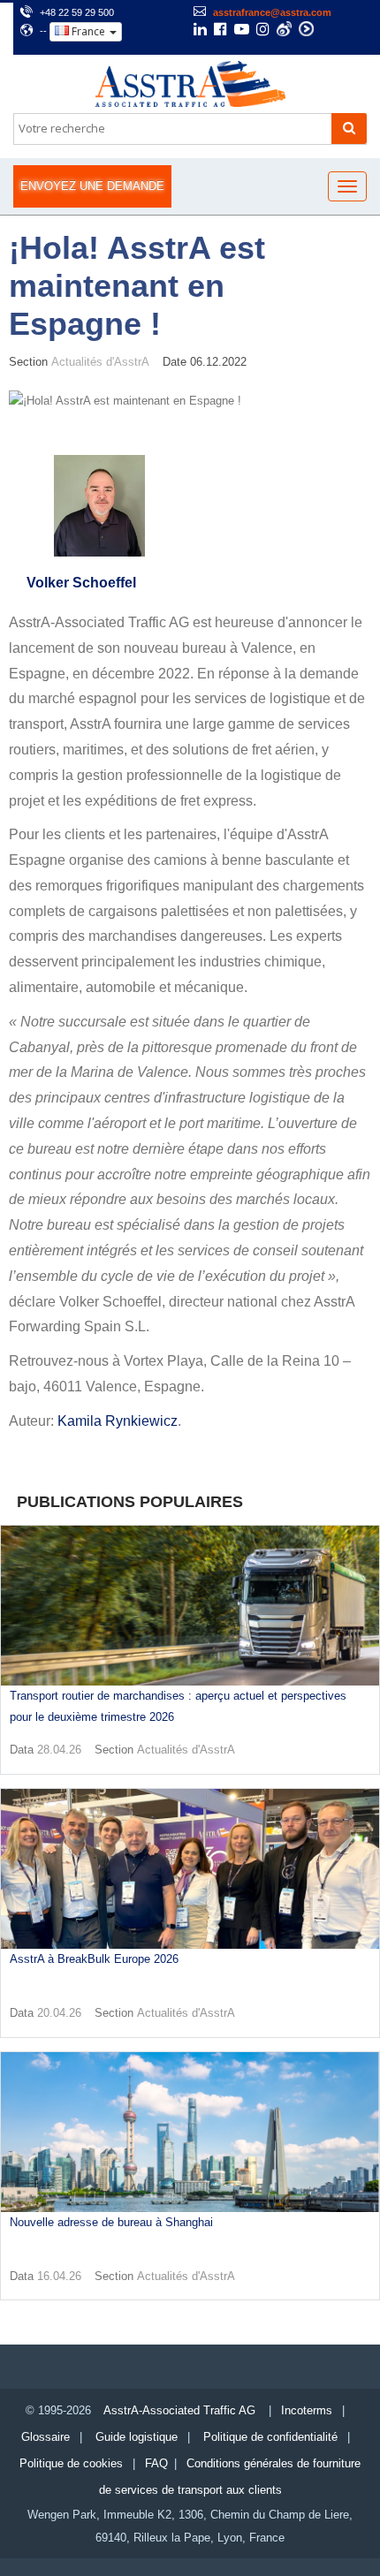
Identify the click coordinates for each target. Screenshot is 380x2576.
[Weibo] (284, 29)
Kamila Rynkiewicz (118, 1421)
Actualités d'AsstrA (100, 362)
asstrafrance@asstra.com (272, 12)
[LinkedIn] (200, 31)
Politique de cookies (71, 2463)
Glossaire (46, 2437)
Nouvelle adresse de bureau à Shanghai (111, 2222)
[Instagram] (263, 31)
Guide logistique (137, 2437)
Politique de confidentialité (270, 2437)
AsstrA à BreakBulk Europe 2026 (94, 1959)
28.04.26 (59, 1750)
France (88, 31)
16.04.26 (59, 2276)
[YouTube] (242, 31)
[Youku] (306, 29)
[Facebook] (220, 31)
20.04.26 (59, 2013)
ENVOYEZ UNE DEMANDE (92, 186)
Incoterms (307, 2410)
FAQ (156, 2463)
